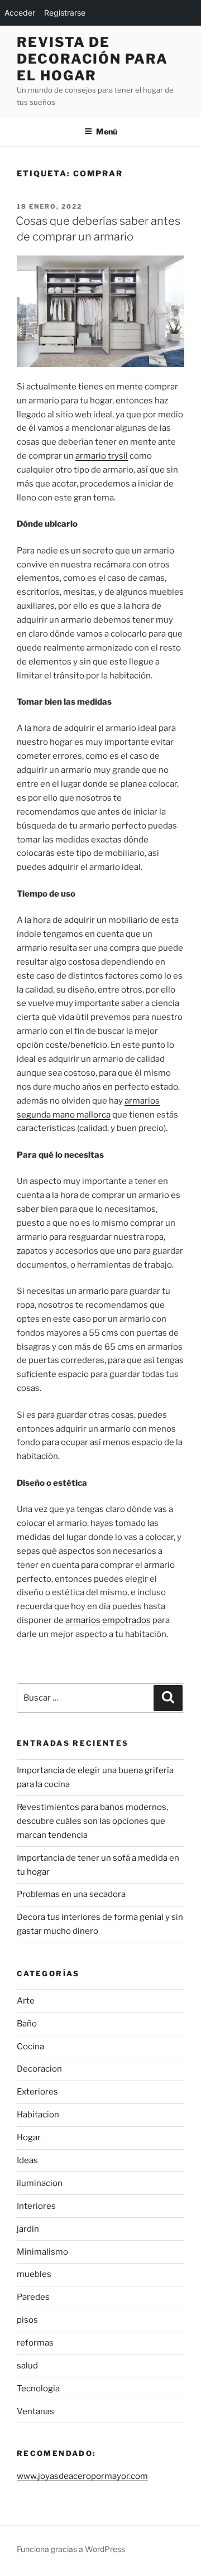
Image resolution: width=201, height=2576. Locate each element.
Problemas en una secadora (71, 1894)
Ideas (27, 2160)
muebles (34, 2274)
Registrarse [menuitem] (65, 13)
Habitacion (38, 2115)
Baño (27, 2024)
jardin (28, 2229)
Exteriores (37, 2092)
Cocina (30, 2047)
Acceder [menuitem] (20, 13)
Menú (107, 131)
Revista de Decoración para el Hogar (92, 59)
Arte (26, 2001)
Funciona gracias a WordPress (71, 2549)
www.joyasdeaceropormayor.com (82, 2476)
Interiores (36, 2206)
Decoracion (39, 2069)
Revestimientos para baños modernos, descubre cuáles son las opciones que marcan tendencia (92, 1821)
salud (27, 2366)
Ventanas (35, 2411)
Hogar (29, 2137)
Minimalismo (42, 2252)
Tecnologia (38, 2389)
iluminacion (40, 2183)
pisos (27, 2320)
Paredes (33, 2297)
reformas (35, 2343)
